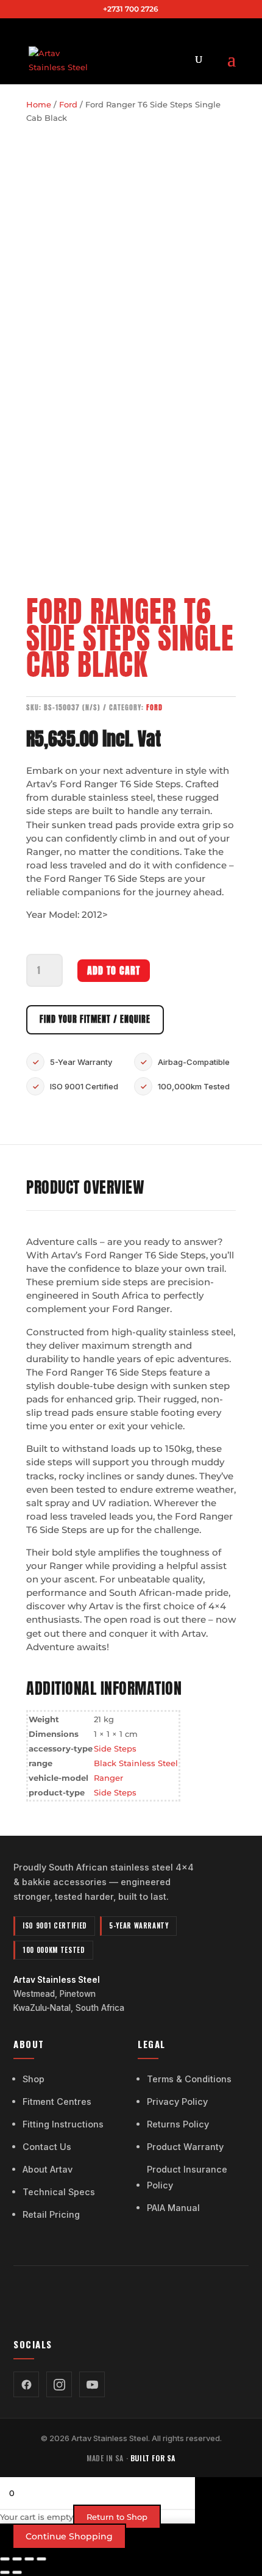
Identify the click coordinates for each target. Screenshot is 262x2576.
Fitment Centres (57, 2102)
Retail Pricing (51, 2214)
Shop (34, 2079)
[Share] (29, 2559)
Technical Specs (59, 2192)
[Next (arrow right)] (17, 2572)
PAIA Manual (173, 2208)
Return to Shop (117, 2517)
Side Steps (115, 1748)
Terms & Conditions (189, 2079)
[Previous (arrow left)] (5, 2572)
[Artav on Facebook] (26, 2384)
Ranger (108, 1778)
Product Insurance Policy (187, 2177)
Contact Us (47, 2147)
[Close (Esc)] (41, 2559)
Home (39, 104)
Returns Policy (178, 2124)
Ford (68, 104)
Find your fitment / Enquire (95, 1019)
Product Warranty (185, 2147)
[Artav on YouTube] (92, 2384)
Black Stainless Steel (136, 1763)
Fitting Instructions (63, 2124)
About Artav (48, 2169)
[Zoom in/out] (5, 2559)
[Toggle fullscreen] (17, 2559)
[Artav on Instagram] (59, 2384)
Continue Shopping (69, 2536)
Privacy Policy (177, 2102)
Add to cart (114, 970)
